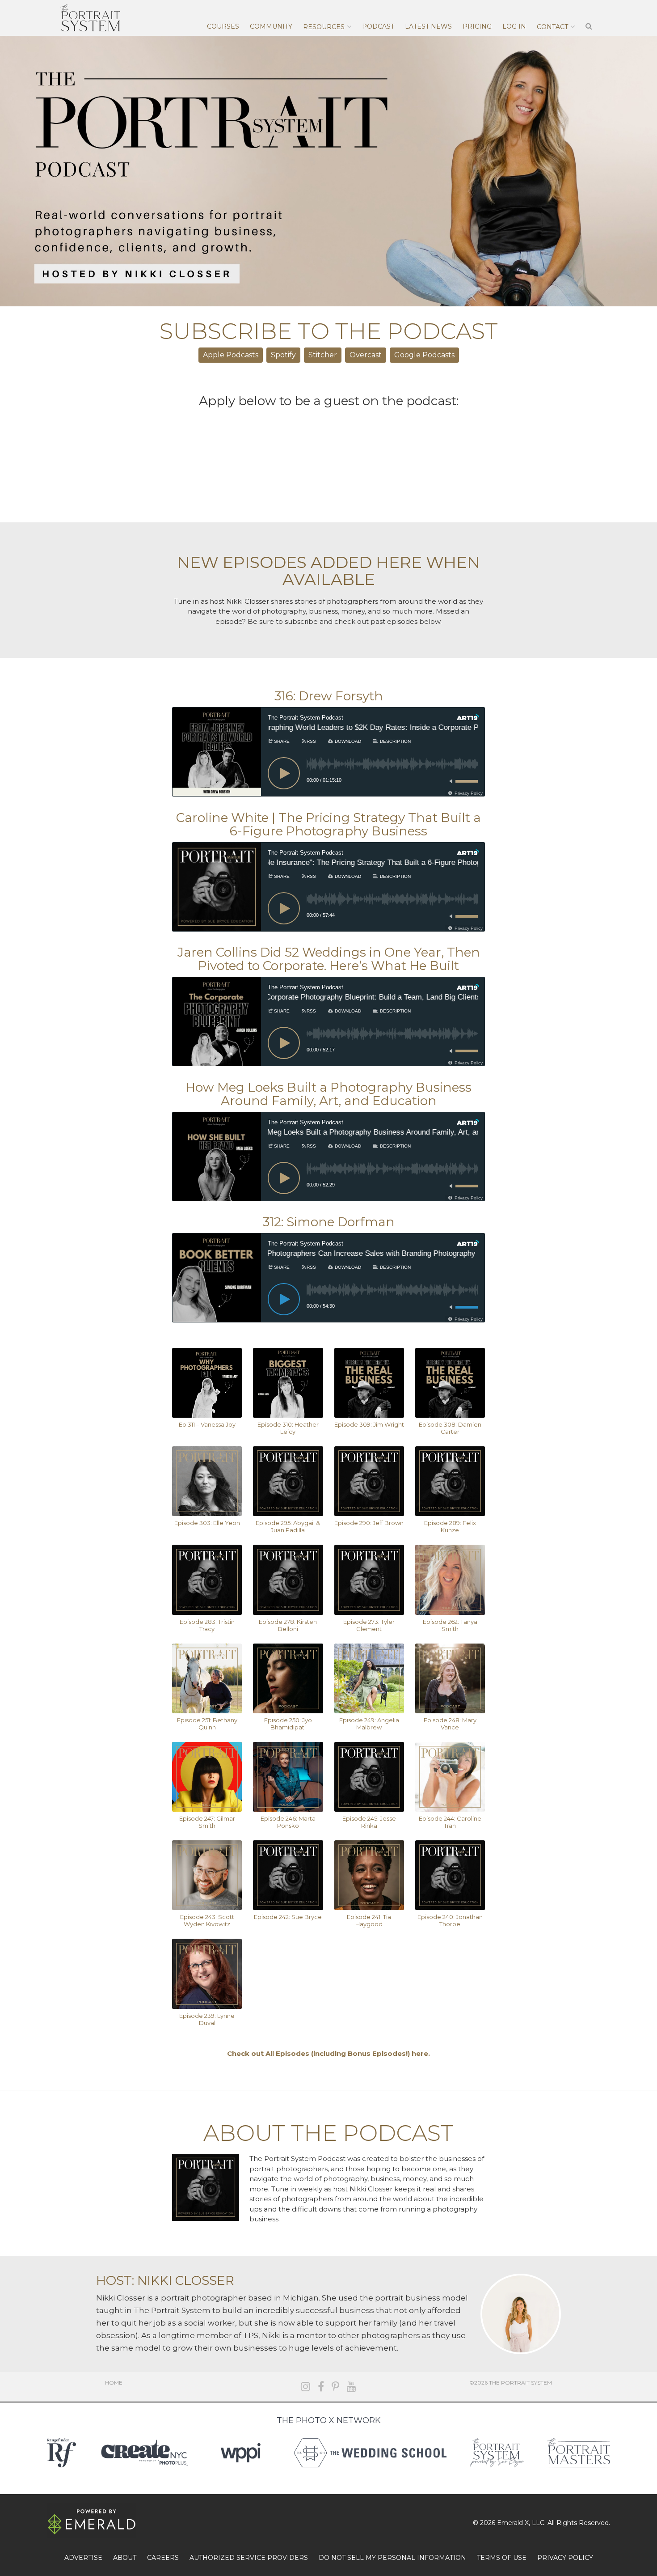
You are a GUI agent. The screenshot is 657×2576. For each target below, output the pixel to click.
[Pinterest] (335, 2387)
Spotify (283, 355)
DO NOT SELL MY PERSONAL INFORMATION (392, 2558)
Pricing (477, 26)
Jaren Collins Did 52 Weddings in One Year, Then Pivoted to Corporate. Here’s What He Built (329, 959)
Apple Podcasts (231, 355)
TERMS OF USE (502, 2558)
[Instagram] (305, 2387)
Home (114, 2383)
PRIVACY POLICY (565, 2558)
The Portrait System (90, 18)
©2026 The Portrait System (511, 2383)
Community (271, 26)
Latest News (428, 26)
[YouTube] (352, 2387)
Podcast (378, 26)
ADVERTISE (83, 2558)
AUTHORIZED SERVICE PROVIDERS (249, 2558)
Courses (223, 26)
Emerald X (513, 2523)
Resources (324, 27)
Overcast (366, 355)
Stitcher (323, 355)
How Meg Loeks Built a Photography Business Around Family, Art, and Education (328, 1094)
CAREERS (163, 2558)
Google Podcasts (424, 355)
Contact (552, 27)
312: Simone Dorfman (329, 1222)
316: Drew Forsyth (329, 696)
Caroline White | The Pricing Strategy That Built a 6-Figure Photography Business (328, 824)
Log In (514, 26)
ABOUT (125, 2558)
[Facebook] (321, 2387)
